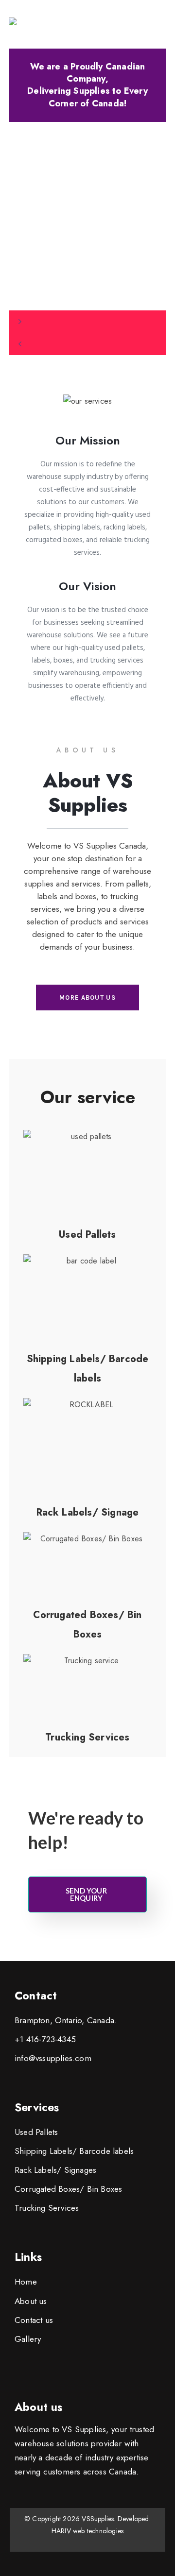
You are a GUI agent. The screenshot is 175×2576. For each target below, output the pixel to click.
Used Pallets (36, 2132)
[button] (87, 322)
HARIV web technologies (87, 2531)
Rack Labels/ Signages (55, 2170)
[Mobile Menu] (163, 24)
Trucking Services (47, 2208)
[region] (87, 239)
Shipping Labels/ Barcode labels (74, 2151)
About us (31, 2301)
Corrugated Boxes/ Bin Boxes (68, 2189)
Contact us (34, 2320)
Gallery (28, 2339)
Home (26, 2282)
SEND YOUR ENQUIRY (86, 1894)
